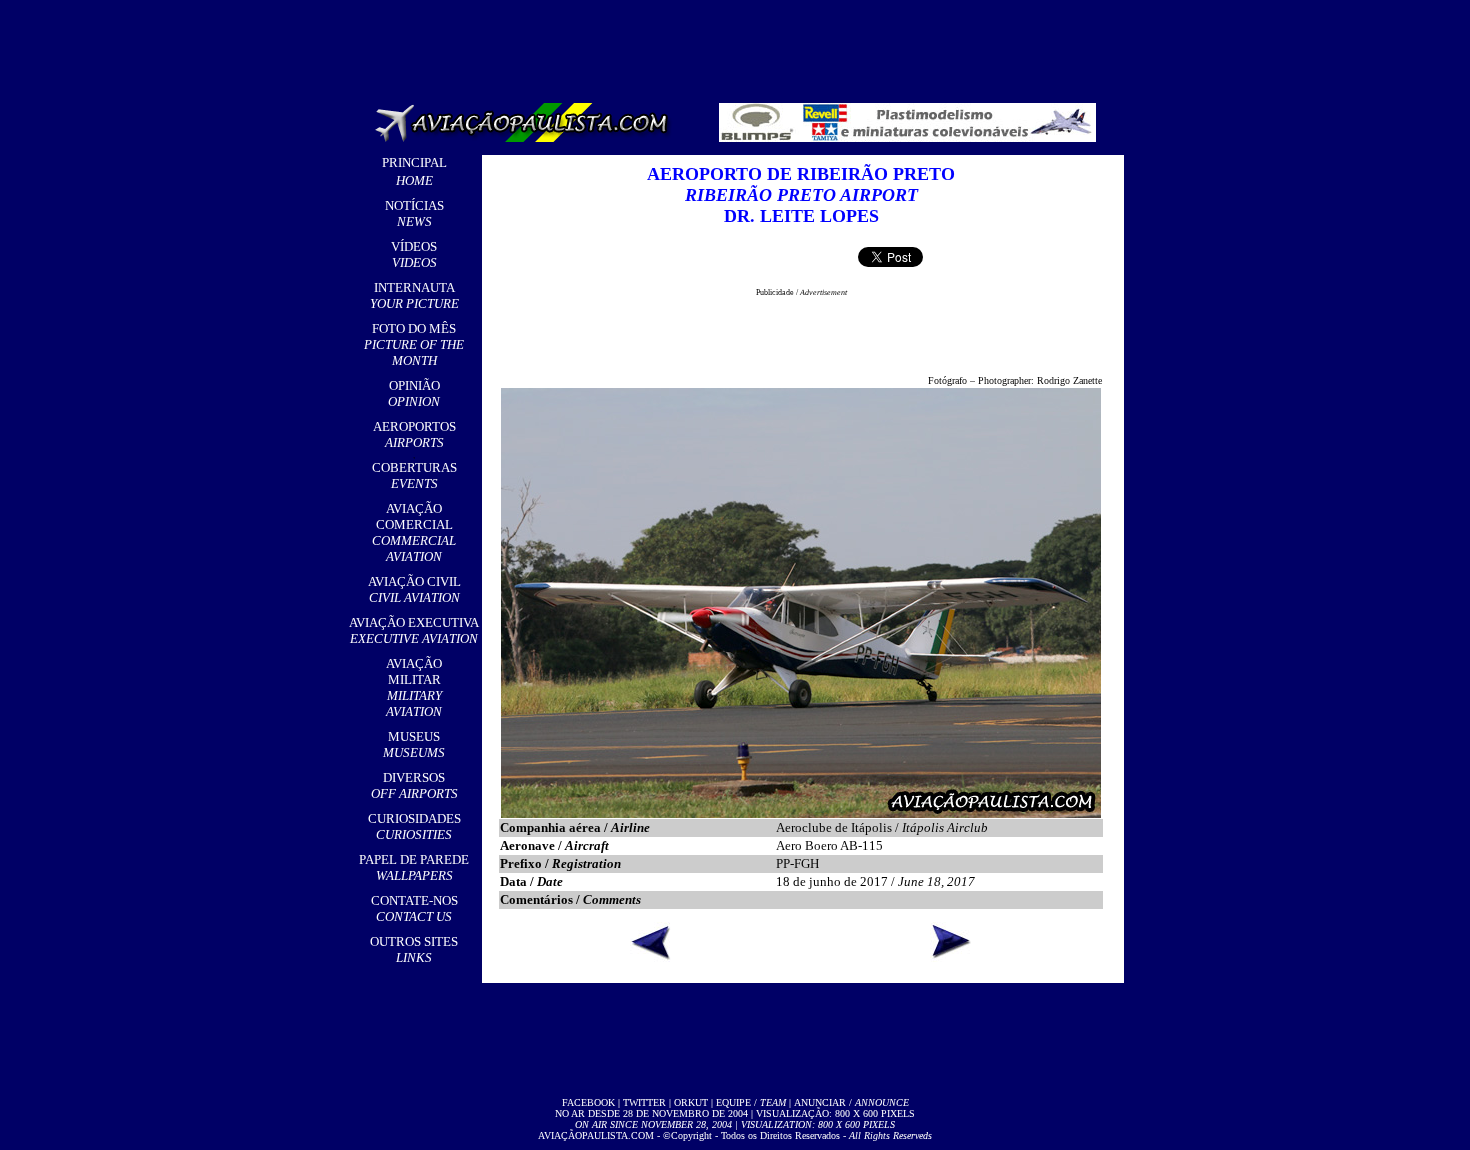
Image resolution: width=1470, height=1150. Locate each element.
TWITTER (644, 1102)
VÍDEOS (414, 254)
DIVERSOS (414, 785)
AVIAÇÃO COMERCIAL (414, 532)
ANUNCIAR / (851, 1102)
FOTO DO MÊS (414, 344)
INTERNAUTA (414, 295)
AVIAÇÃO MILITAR (414, 687)
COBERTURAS (414, 475)
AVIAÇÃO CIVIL (414, 589)
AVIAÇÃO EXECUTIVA (414, 630)
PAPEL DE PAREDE (414, 867)
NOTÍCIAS (414, 213)
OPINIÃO (414, 393)
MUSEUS (414, 744)
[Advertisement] (739, 45)
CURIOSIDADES (414, 826)
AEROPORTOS (414, 434)
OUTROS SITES (414, 949)
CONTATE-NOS (414, 908)
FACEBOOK (588, 1102)
